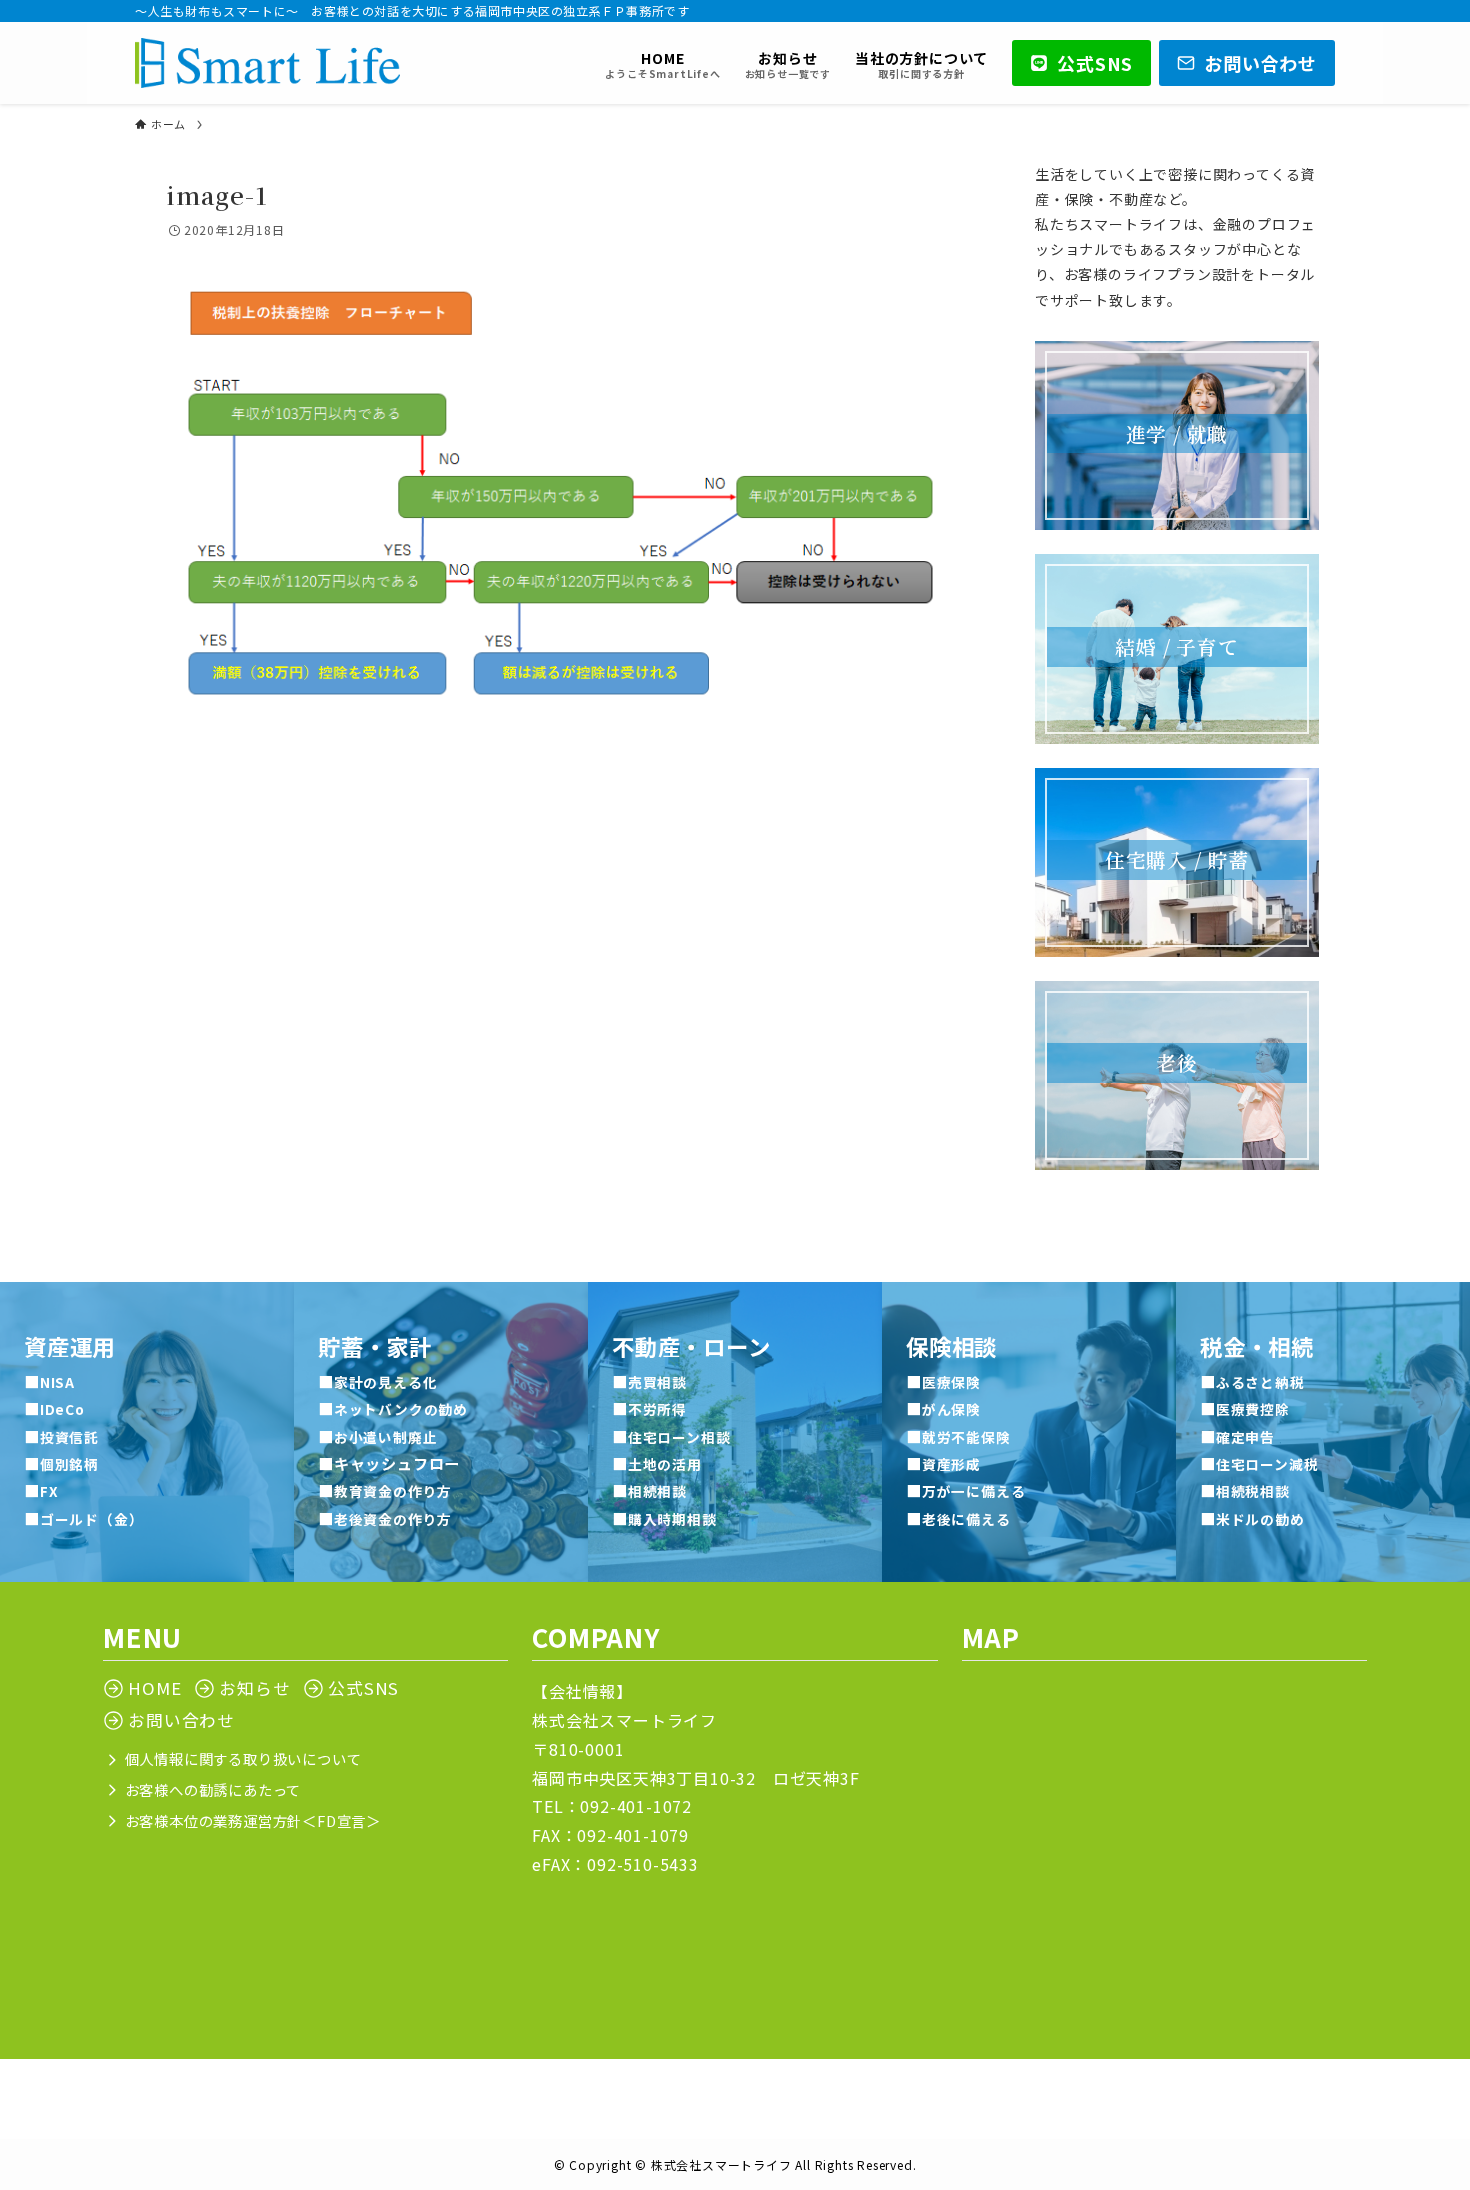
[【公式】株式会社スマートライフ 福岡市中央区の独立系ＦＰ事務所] (267, 63)
